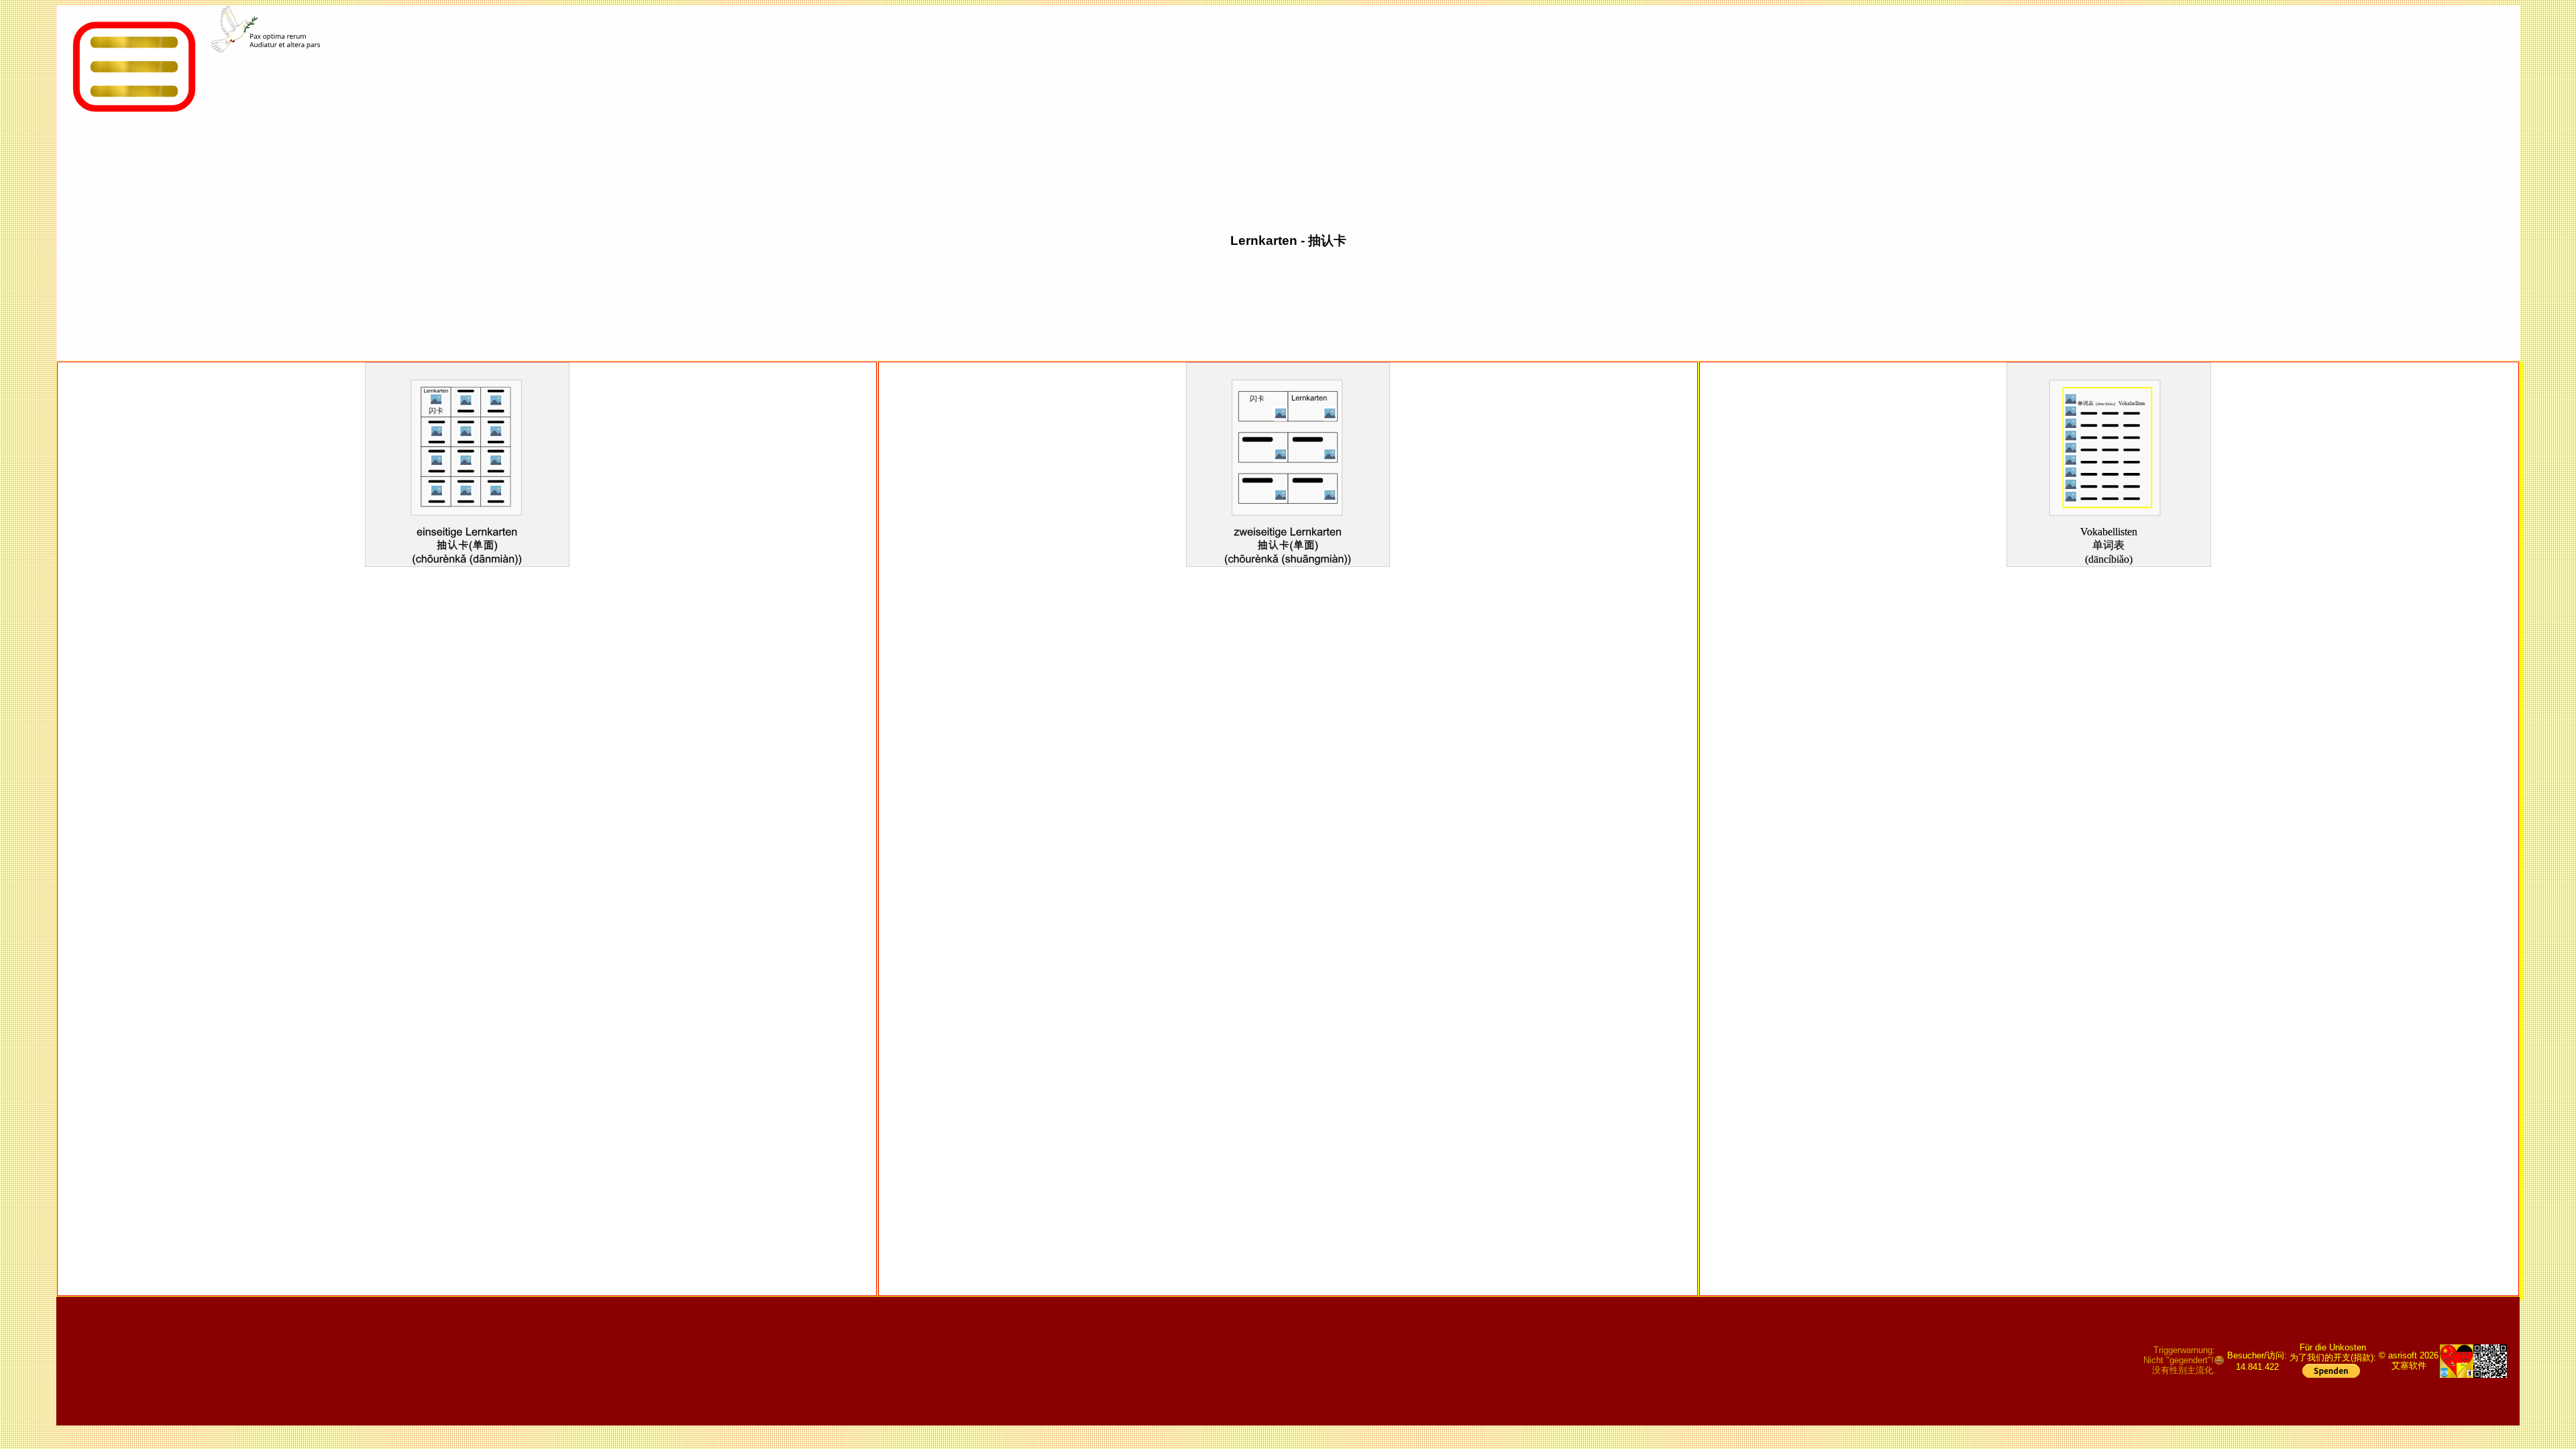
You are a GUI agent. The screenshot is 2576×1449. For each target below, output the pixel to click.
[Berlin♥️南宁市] (2457, 1361)
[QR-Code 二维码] (2490, 1361)
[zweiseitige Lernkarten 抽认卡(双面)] (1288, 531)
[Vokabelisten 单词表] (2109, 531)
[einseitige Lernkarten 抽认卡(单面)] (467, 531)
